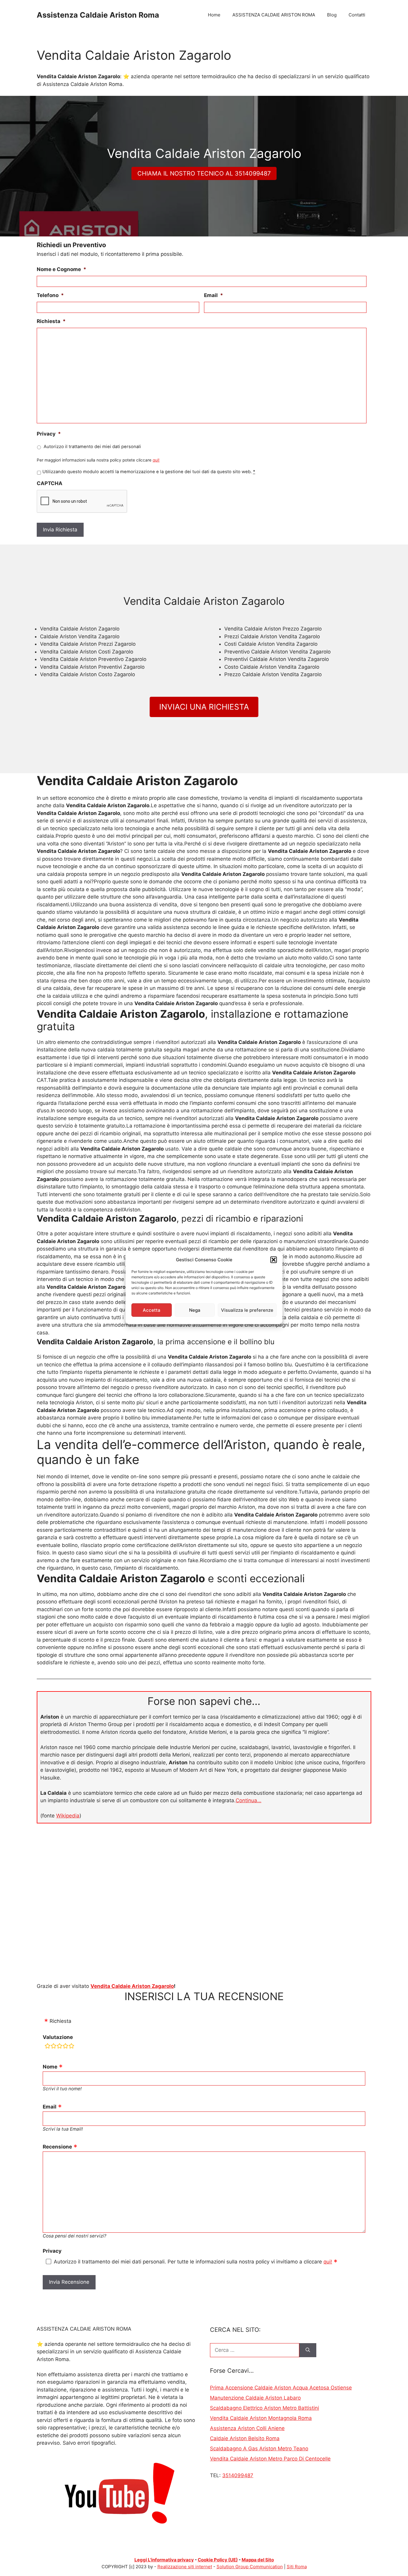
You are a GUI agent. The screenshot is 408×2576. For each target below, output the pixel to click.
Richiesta (51, 321)
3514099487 (238, 2475)
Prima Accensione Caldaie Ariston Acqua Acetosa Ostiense (281, 2388)
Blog (332, 15)
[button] (274, 1260)
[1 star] (47, 2047)
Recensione (57, 2147)
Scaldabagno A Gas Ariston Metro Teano (259, 2449)
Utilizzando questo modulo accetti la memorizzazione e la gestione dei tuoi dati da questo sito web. (149, 472)
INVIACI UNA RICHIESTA (204, 707)
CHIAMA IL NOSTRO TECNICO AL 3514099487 (204, 173)
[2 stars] (53, 2047)
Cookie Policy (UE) (218, 2560)
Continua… (249, 1800)
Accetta (152, 1310)
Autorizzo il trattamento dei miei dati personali (92, 447)
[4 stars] (65, 2047)
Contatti (357, 15)
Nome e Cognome (62, 269)
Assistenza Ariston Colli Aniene (247, 2428)
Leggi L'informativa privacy (164, 2560)
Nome (50, 2067)
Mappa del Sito (258, 2560)
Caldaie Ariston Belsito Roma (245, 2438)
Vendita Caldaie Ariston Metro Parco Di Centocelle (270, 2459)
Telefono (50, 295)
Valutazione (58, 2037)
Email (214, 295)
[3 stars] (59, 2047)
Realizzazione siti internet (185, 2567)
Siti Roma (297, 2567)
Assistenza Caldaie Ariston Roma (98, 15)
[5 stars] (71, 2047)
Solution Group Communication (250, 2567)
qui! (156, 460)
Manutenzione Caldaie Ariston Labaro (255, 2398)
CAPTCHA (50, 483)
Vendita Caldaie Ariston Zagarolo (132, 1986)
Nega (195, 1310)
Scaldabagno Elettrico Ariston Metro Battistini (264, 2408)
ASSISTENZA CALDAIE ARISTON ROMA (274, 15)
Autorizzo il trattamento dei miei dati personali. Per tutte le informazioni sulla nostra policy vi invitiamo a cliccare (193, 2262)
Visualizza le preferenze (247, 1310)
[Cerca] (308, 2350)
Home (214, 15)
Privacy (49, 434)
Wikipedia (68, 1816)
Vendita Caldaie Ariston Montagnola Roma (261, 2418)
